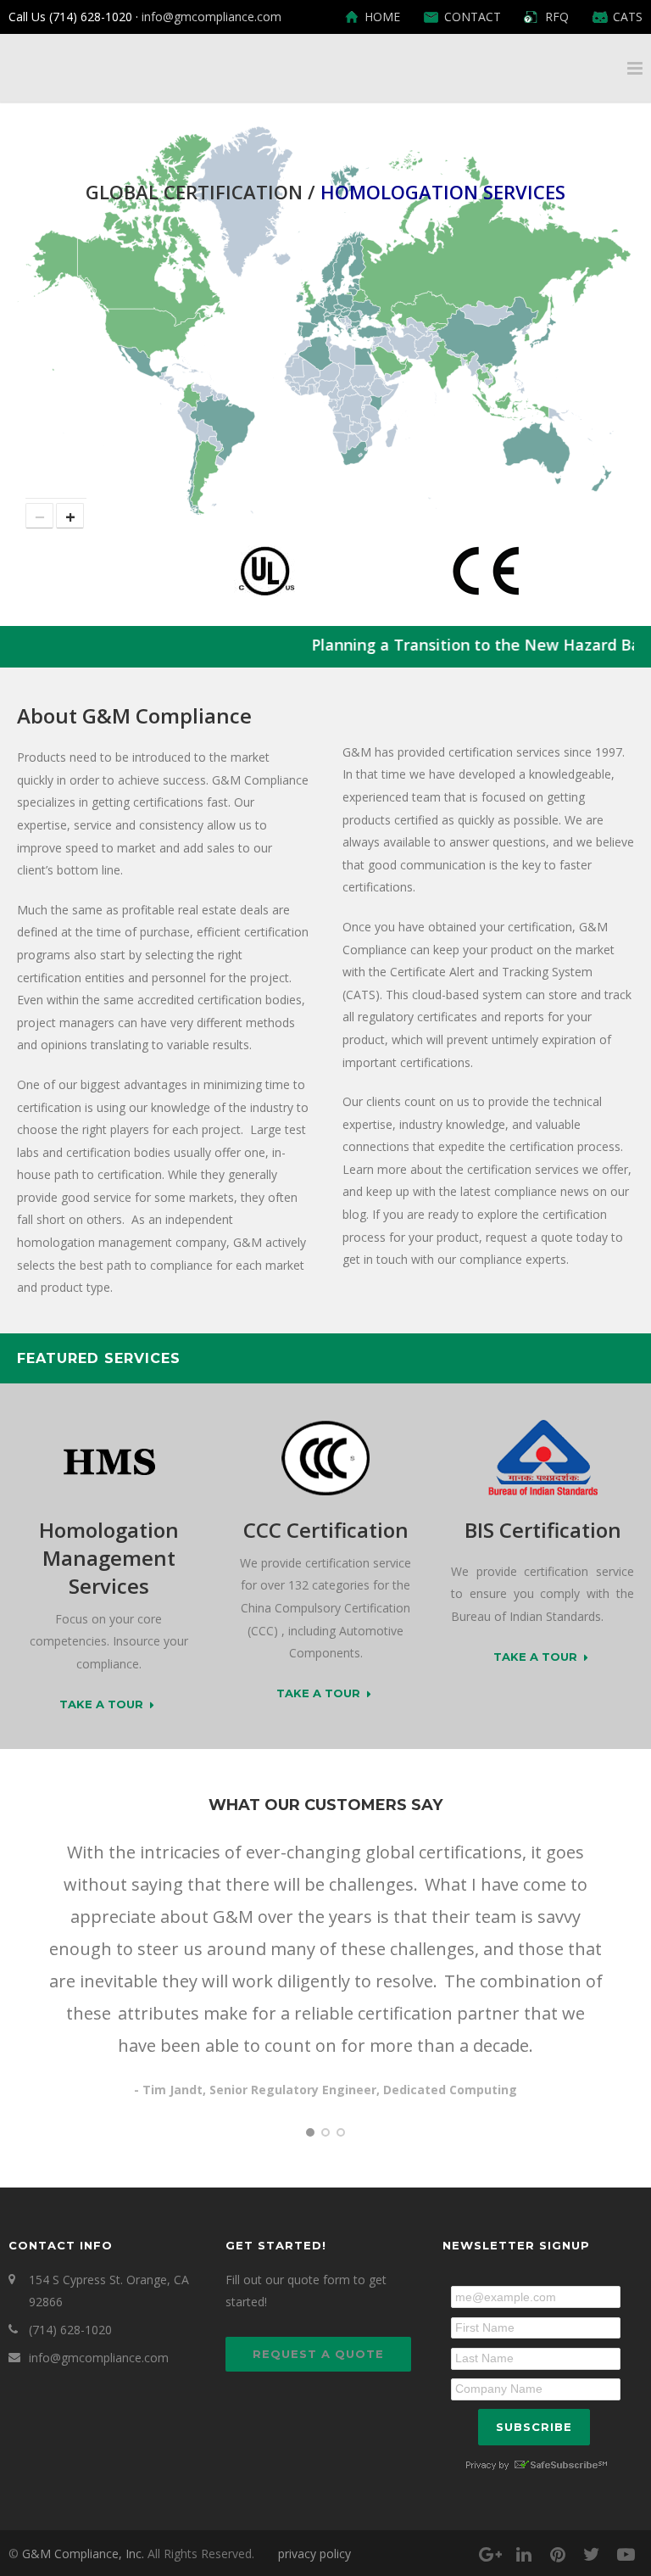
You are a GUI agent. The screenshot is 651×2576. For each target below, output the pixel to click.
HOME (382, 17)
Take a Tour (101, 1705)
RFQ (557, 17)
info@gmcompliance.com (211, 17)
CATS (628, 17)
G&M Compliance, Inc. (83, 2554)
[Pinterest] (558, 2554)
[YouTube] (626, 2554)
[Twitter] (592, 2554)
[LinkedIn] (524, 2554)
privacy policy (314, 2554)
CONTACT (473, 17)
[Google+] (490, 2554)
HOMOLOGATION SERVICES (443, 192)
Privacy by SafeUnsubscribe (536, 2465)
